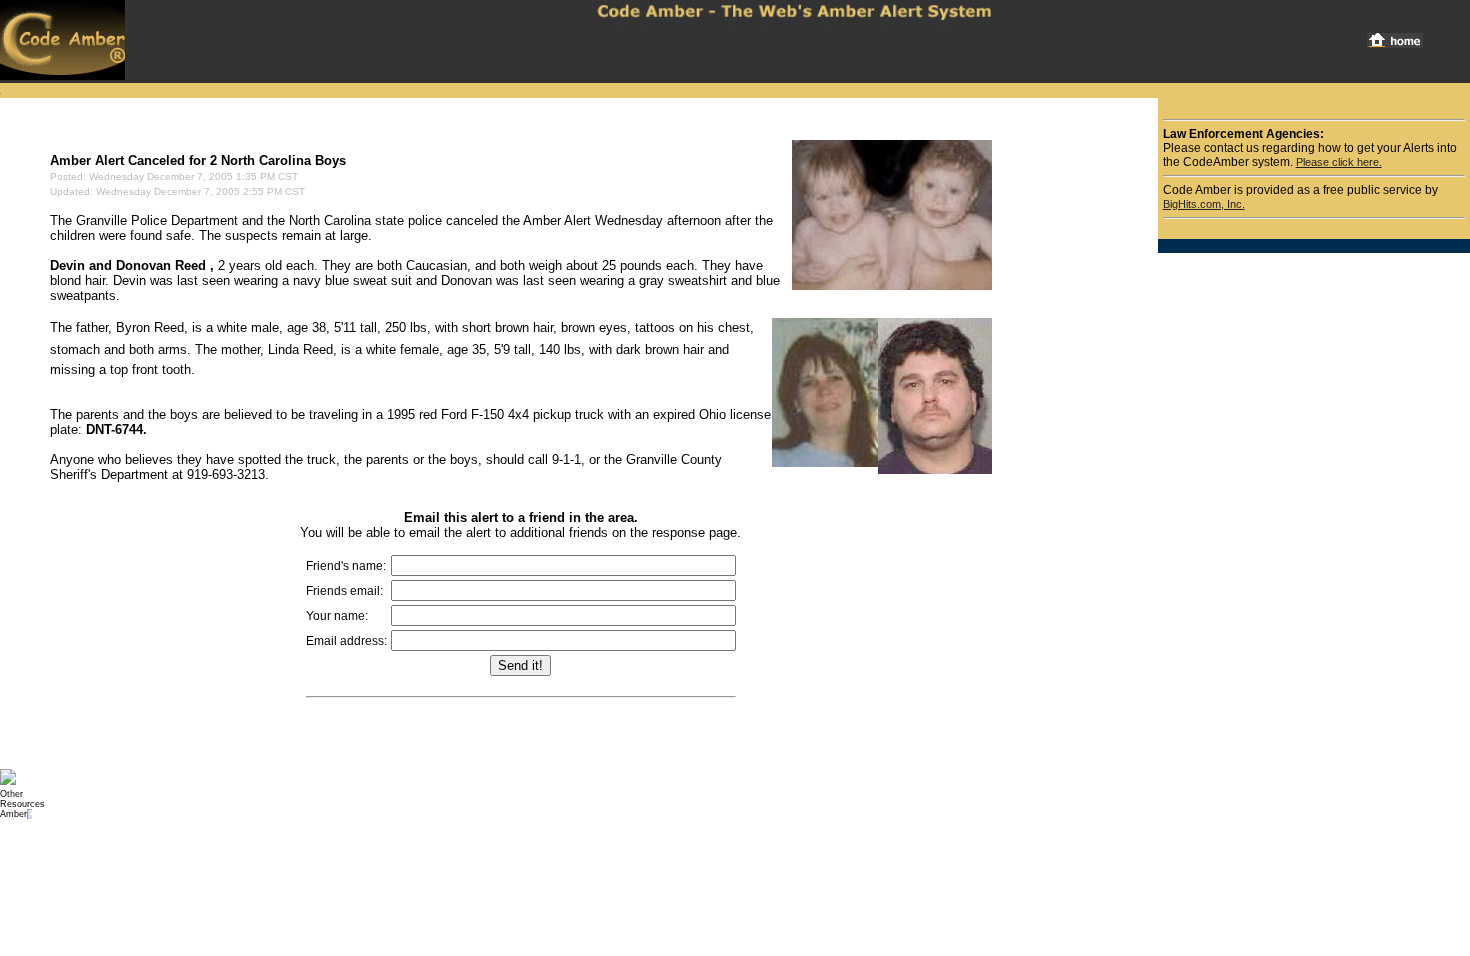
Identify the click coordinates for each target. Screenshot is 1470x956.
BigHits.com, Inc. (1204, 204)
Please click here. (1339, 162)
